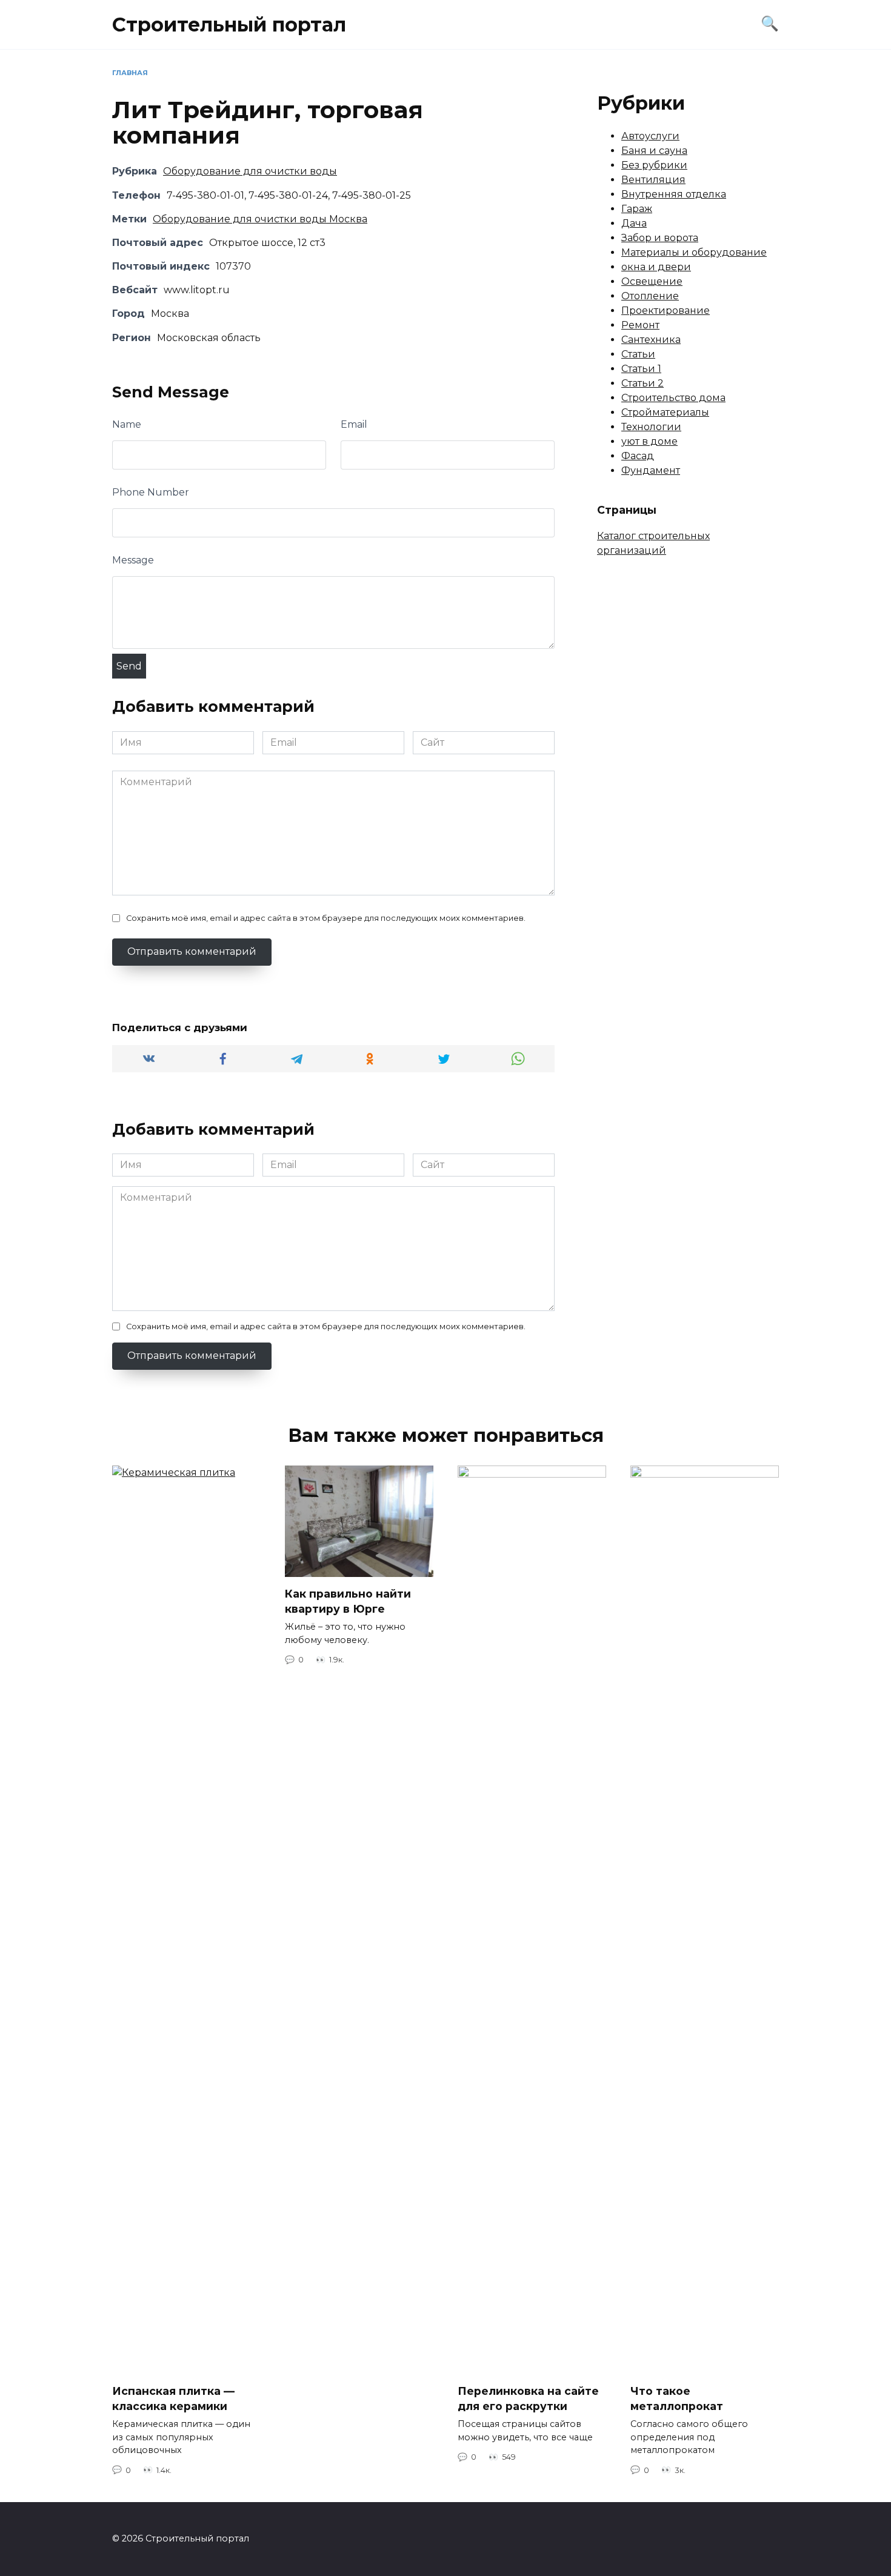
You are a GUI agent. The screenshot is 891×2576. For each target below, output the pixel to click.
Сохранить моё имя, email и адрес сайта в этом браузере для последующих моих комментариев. (326, 918)
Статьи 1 (641, 369)
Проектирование (666, 310)
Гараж (637, 209)
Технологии (651, 427)
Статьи (638, 354)
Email (354, 424)
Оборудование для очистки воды (250, 171)
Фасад (638, 456)
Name (127, 424)
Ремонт (640, 325)
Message (133, 560)
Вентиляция (653, 180)
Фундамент (651, 470)
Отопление (650, 296)
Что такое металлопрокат (677, 2398)
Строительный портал (229, 25)
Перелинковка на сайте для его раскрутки (528, 2398)
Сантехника (651, 340)
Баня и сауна (654, 151)
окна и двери (656, 267)
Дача (634, 223)
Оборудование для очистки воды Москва (260, 219)
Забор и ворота (660, 238)
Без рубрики (654, 165)
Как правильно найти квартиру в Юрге (348, 1601)
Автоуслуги (650, 136)
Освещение (652, 281)
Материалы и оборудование (694, 252)
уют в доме (649, 441)
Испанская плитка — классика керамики (173, 2398)
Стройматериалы (665, 412)
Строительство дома (673, 398)
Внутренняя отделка (674, 194)
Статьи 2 (642, 383)
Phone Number (151, 492)
